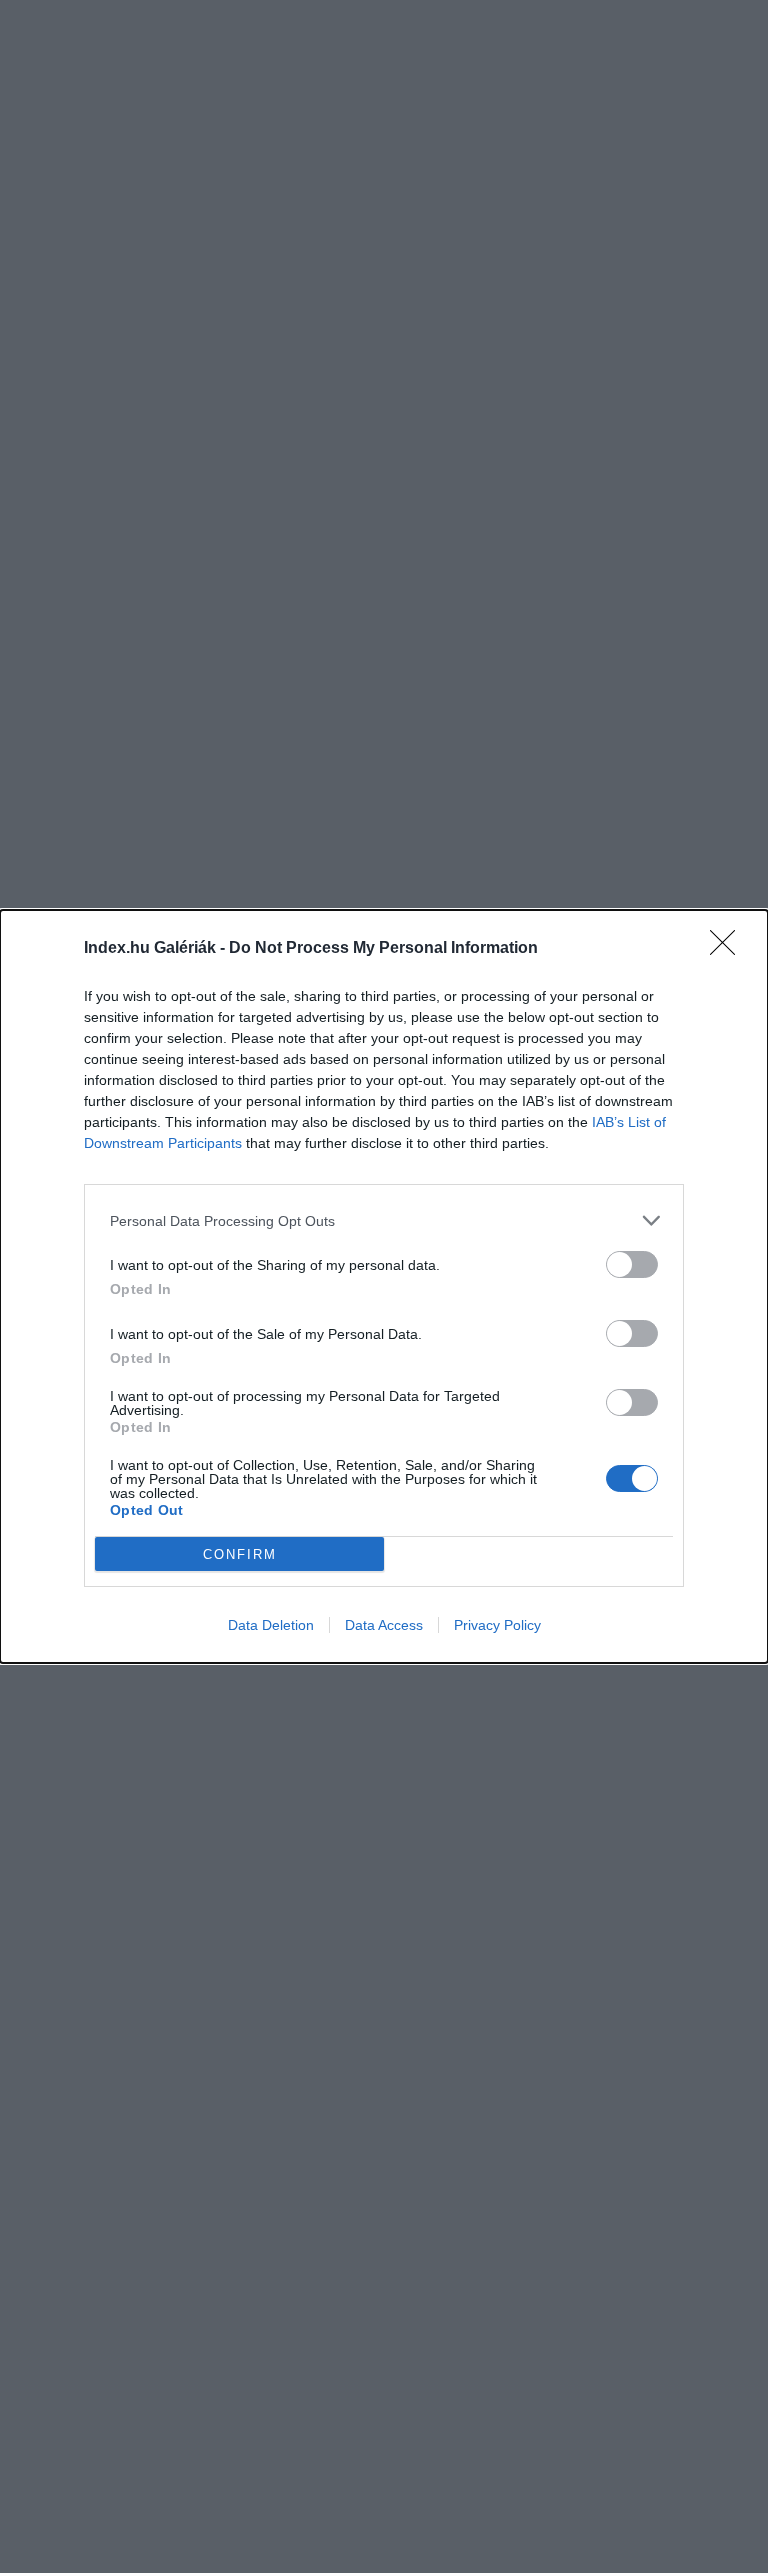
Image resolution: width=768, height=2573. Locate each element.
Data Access (384, 1625)
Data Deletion (271, 1625)
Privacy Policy (497, 1625)
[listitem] (384, 1220)
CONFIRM (240, 1554)
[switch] (632, 1264)
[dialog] (384, 1286)
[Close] (729, 949)
